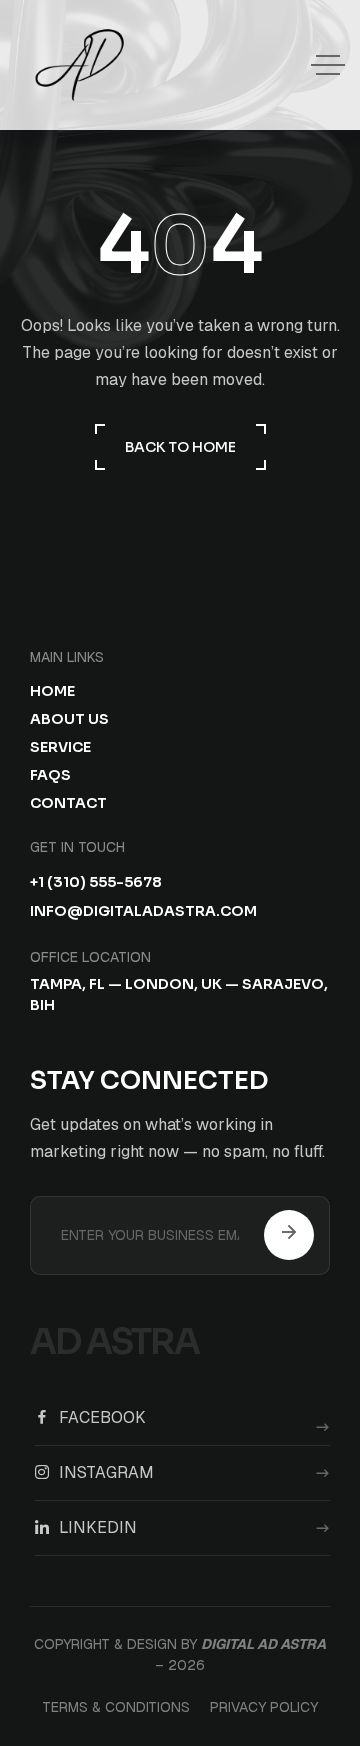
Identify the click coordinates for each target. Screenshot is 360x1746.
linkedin (98, 1528)
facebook (102, 1418)
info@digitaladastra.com (143, 911)
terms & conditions (116, 1707)
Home (52, 691)
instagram (106, 1473)
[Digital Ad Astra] (80, 65)
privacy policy (264, 1707)
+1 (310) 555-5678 (96, 882)
